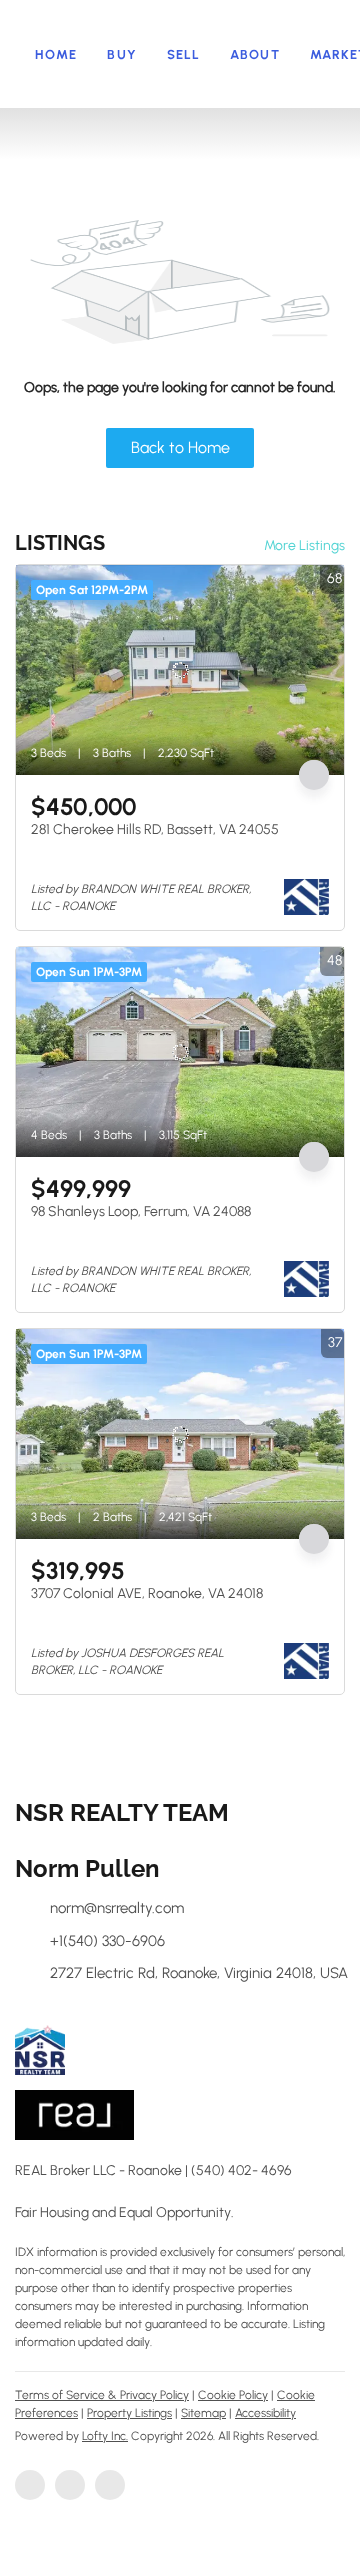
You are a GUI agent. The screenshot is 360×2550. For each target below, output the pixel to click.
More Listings (304, 545)
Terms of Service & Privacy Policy (102, 2395)
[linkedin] (70, 2485)
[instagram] (110, 2485)
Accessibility (265, 2413)
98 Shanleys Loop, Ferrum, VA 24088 (141, 1211)
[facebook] (30, 2485)
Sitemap (203, 2413)
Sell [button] (183, 54)
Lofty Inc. (105, 2436)
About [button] (255, 54)
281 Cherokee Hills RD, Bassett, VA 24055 (155, 829)
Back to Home (180, 447)
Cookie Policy (233, 2395)
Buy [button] (121, 54)
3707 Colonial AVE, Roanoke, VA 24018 (147, 1593)
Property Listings (129, 2413)
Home (56, 54)
